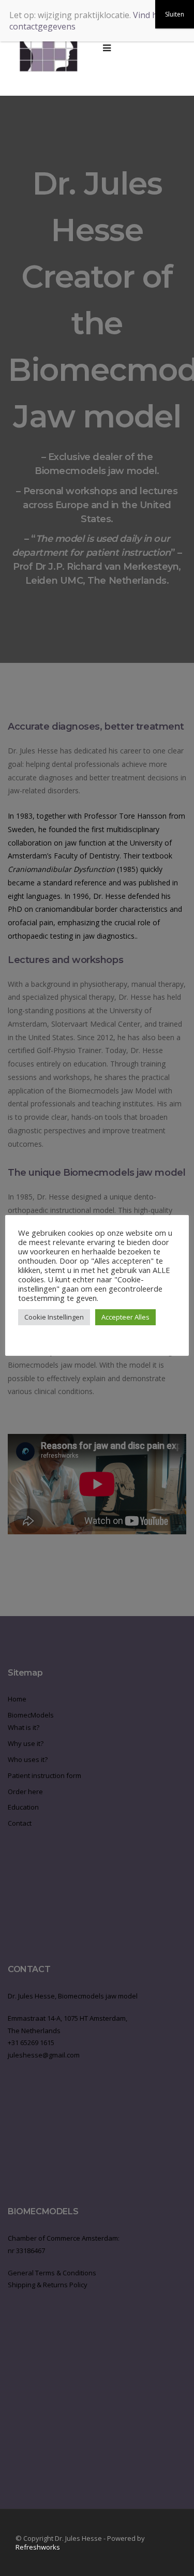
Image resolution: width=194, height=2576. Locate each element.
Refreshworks (38, 2547)
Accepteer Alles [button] (125, 1317)
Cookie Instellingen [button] (54, 1317)
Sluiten (175, 14)
